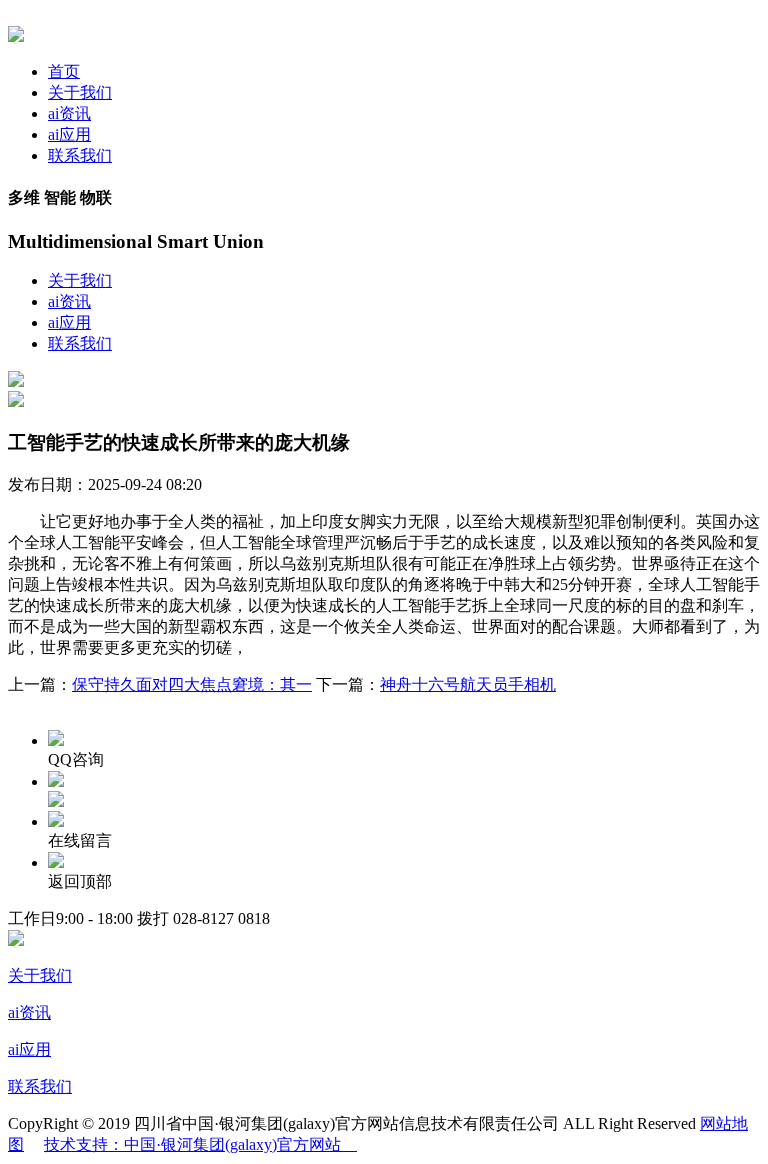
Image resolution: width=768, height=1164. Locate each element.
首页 (64, 71)
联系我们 (80, 155)
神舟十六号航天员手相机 (468, 684)
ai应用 (69, 134)
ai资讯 (69, 113)
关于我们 (80, 92)
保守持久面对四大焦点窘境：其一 (192, 684)
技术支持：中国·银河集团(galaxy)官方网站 (200, 1144)
